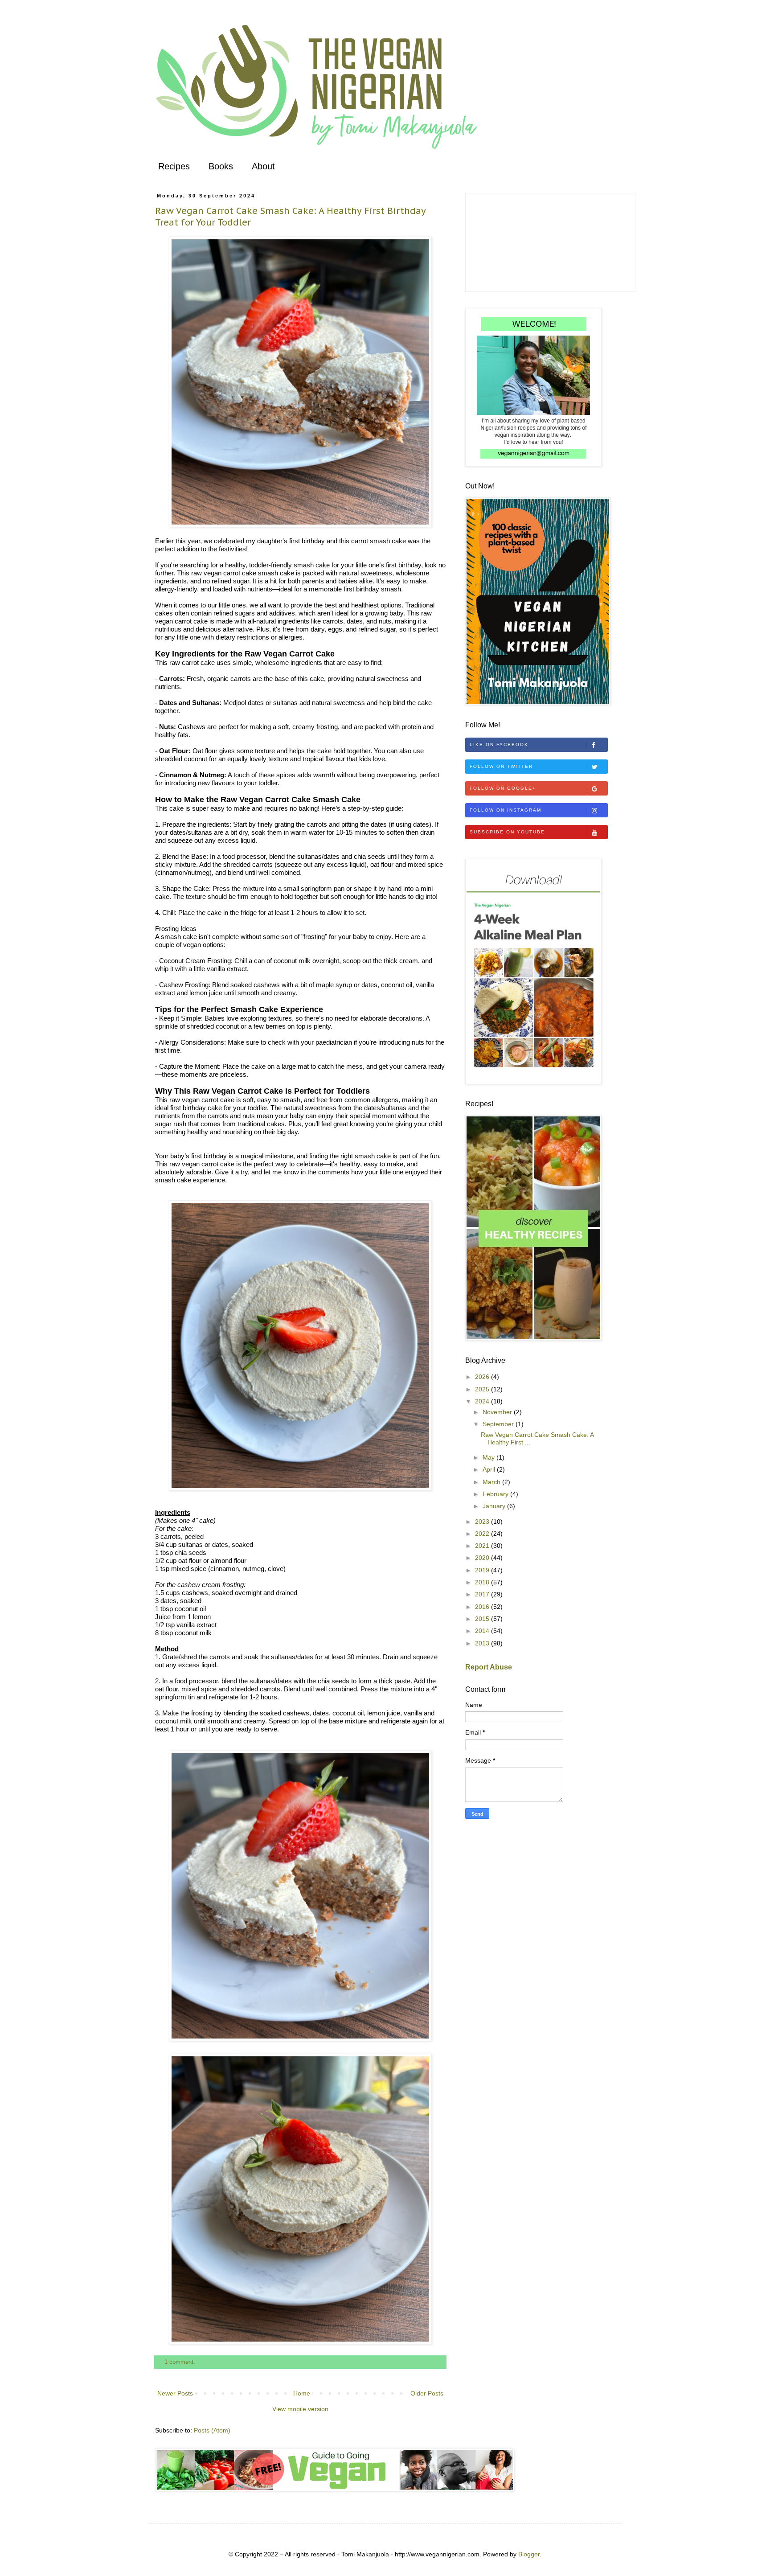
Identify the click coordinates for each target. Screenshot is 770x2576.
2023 (483, 1522)
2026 (483, 1377)
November (498, 1412)
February (496, 1494)
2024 (483, 1401)
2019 (483, 1570)
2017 (483, 1594)
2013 (483, 1643)
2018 (483, 1582)
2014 (483, 1631)
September (499, 1424)
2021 (483, 1546)
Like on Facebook (499, 744)
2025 (483, 1389)
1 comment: (181, 2362)
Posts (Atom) (212, 2430)
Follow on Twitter (501, 766)
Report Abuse (489, 1667)
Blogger (529, 2554)
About (263, 166)
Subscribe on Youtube (507, 832)
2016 (483, 1607)
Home (302, 2393)
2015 (483, 1619)
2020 (483, 1558)
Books (221, 166)
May (489, 1457)
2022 (483, 1534)
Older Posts (427, 2393)
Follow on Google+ (503, 788)
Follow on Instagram (506, 810)
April (490, 1469)
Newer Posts (175, 2393)
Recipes (174, 166)
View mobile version (300, 2409)
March (492, 1482)
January (495, 1506)
